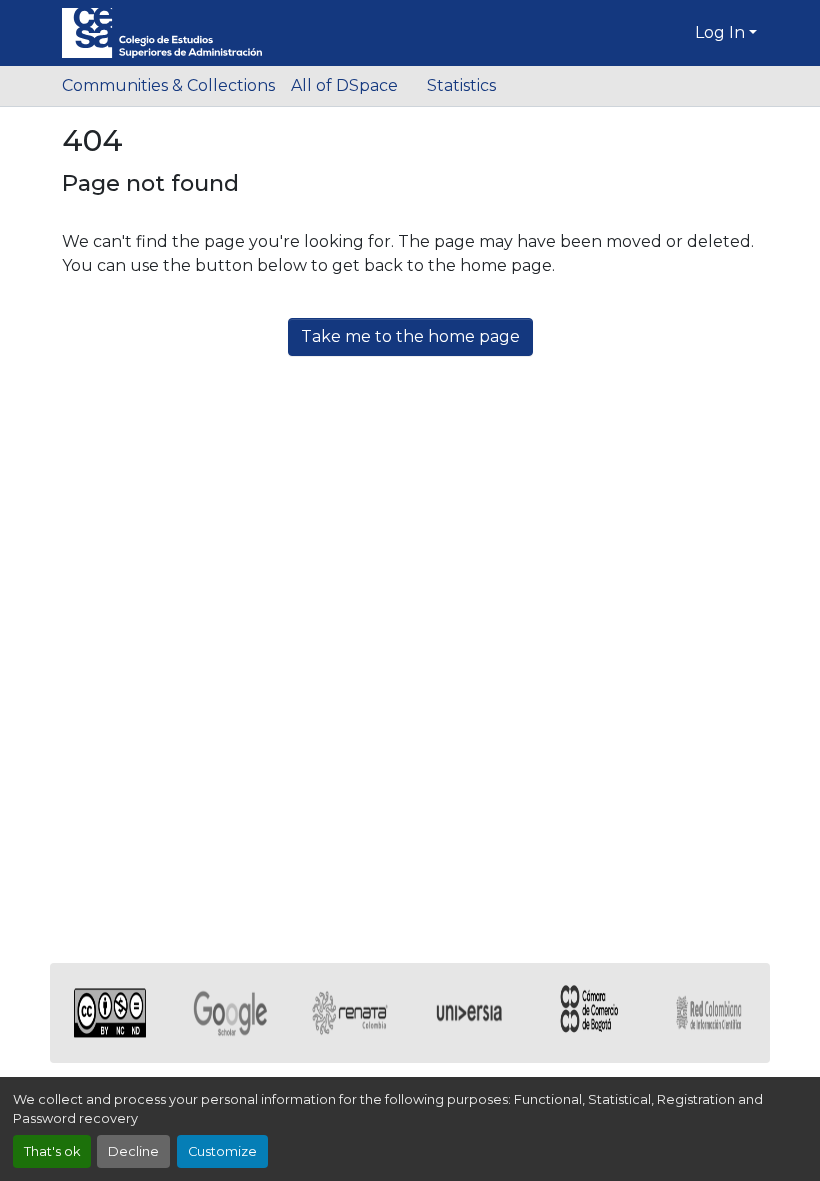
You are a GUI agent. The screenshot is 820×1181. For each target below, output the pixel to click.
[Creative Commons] (110, 1013)
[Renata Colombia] (350, 1013)
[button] (162, 33)
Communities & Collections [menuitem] (168, 85)
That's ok (52, 1151)
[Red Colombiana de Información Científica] (710, 1013)
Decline (133, 1151)
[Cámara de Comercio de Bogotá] (590, 1013)
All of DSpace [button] (344, 85)
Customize (222, 1151)
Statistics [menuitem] (460, 85)
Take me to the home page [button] (410, 336)
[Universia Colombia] (470, 1013)
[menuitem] (350, 86)
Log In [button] (722, 32)
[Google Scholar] (230, 1013)
